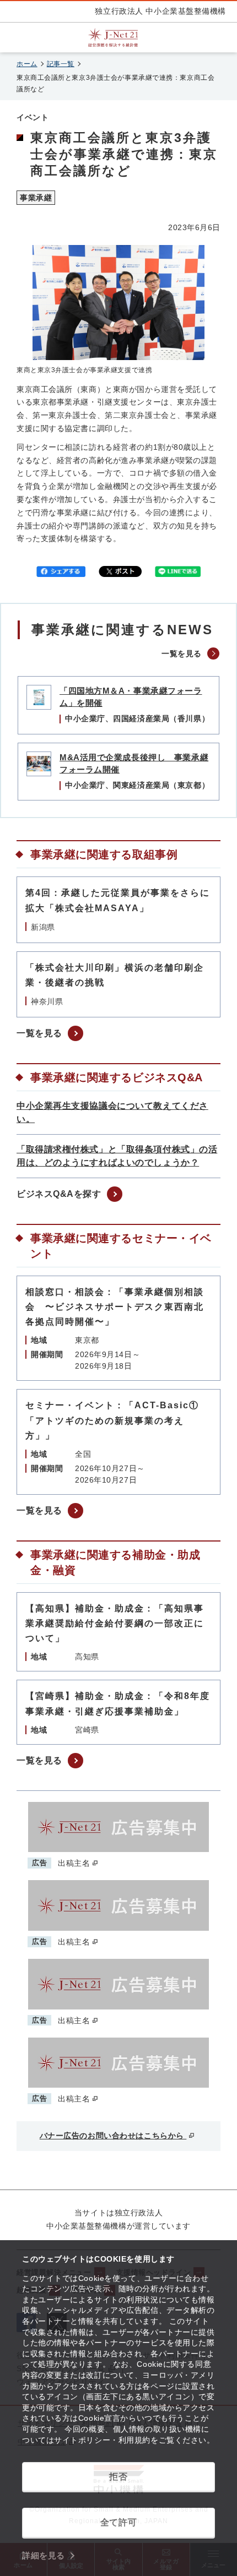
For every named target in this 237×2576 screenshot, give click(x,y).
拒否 (118, 2477)
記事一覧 (61, 64)
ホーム (27, 64)
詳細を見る (44, 2555)
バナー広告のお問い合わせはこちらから (113, 2136)
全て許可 (118, 2522)
